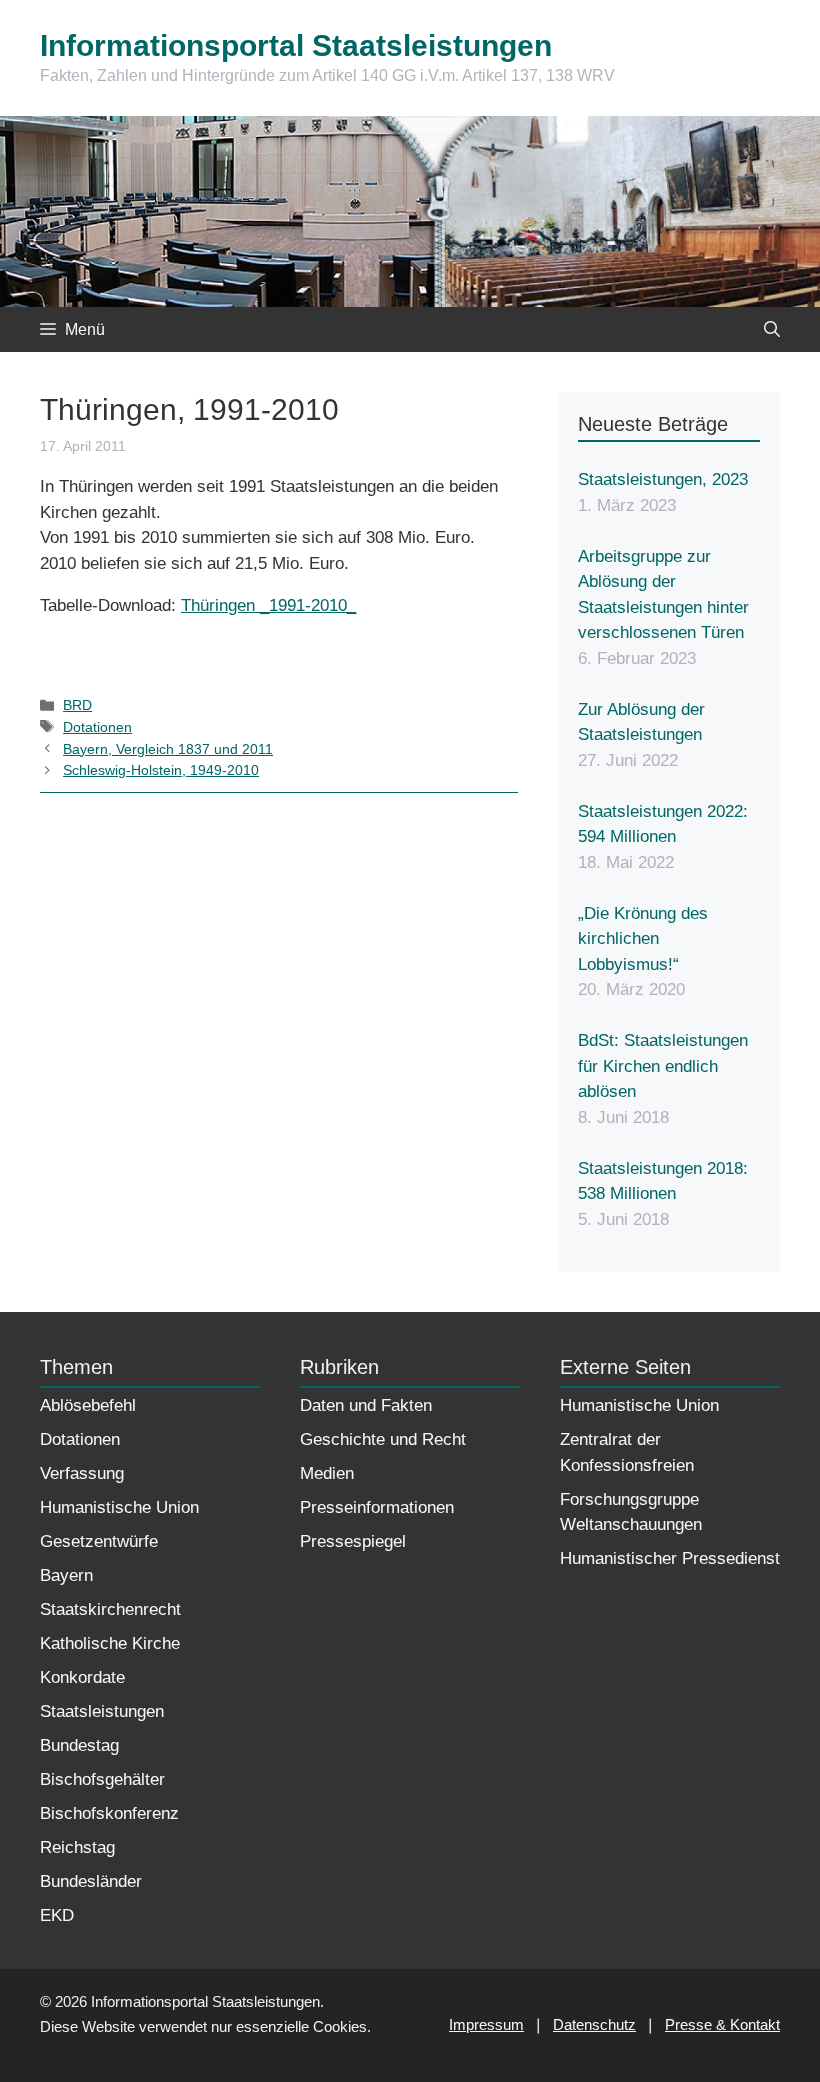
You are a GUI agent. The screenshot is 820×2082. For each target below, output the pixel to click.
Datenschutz (594, 2024)
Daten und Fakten (366, 1405)
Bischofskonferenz (109, 1813)
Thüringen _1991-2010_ (268, 605)
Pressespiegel (353, 1541)
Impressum (486, 2024)
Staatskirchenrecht (110, 1609)
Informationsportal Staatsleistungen (296, 45)
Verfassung (82, 1473)
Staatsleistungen (102, 1711)
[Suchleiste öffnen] (772, 329)
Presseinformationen (377, 1507)
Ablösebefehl (88, 1405)
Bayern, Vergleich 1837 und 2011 (168, 749)
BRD (77, 705)
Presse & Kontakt (722, 2024)
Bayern (66, 1575)
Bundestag (79, 1745)
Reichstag (77, 1847)
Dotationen (97, 727)
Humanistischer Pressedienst (670, 1558)
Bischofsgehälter (102, 1779)
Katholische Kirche (110, 1643)
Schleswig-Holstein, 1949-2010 (161, 770)
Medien (327, 1473)
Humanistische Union (119, 1507)
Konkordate (82, 1677)
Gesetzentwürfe (99, 1541)
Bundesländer (91, 1881)
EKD (57, 1915)
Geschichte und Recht (383, 1439)
